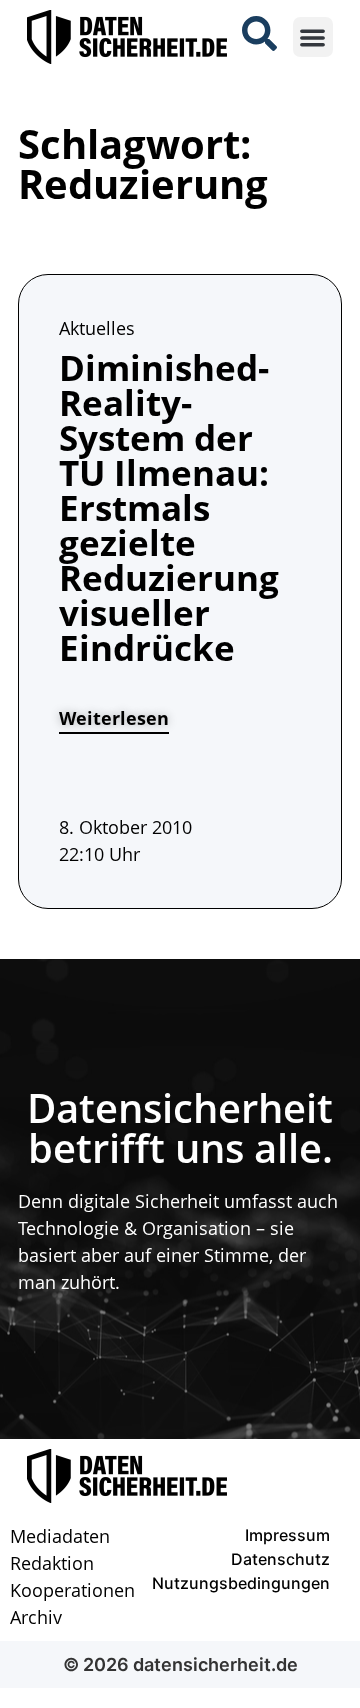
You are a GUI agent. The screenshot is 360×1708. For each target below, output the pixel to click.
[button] (313, 37)
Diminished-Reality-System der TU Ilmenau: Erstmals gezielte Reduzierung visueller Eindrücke (169, 507)
